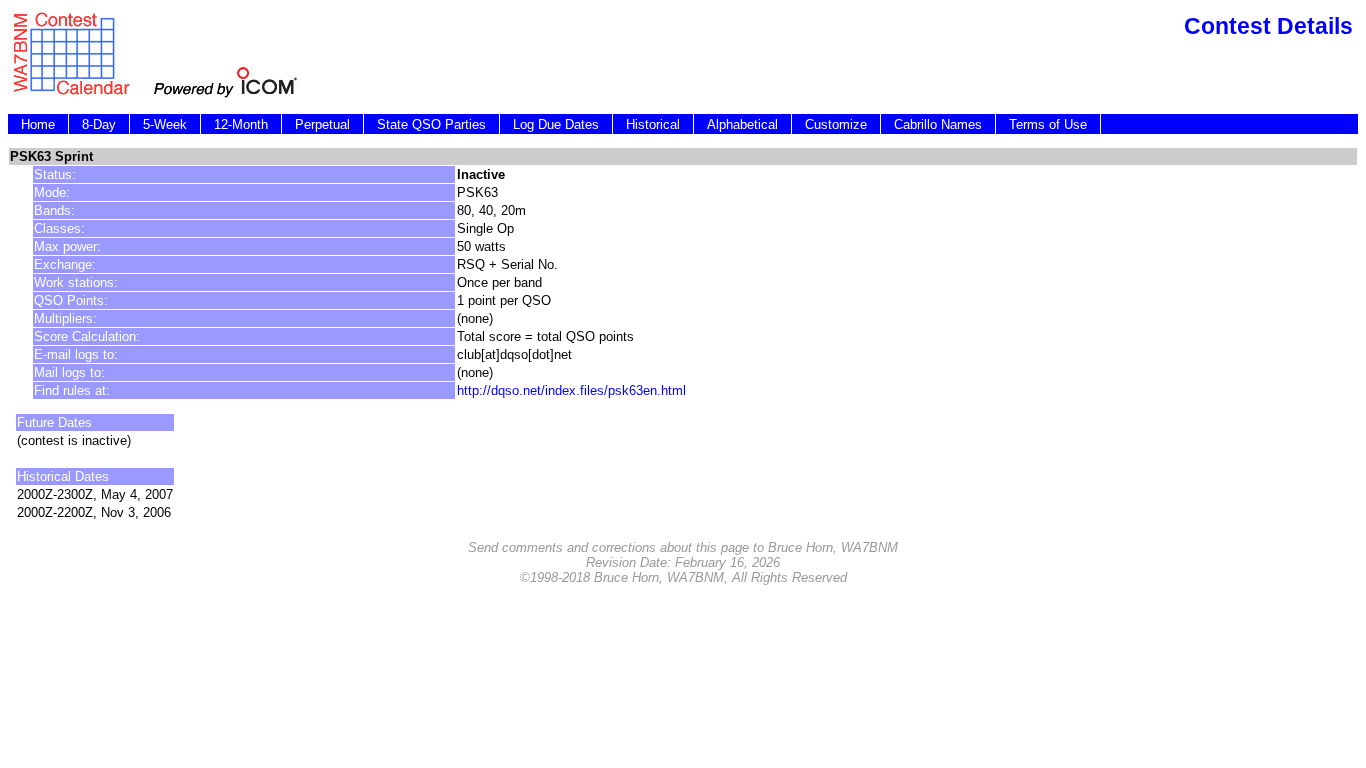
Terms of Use (1048, 124)
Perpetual (322, 124)
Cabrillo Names (938, 124)
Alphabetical (742, 124)
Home (38, 124)
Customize (836, 124)
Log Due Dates (556, 124)
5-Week (165, 124)
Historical (653, 124)
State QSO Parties (431, 124)
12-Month (241, 124)
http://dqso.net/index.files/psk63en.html (571, 390)
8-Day (99, 124)
